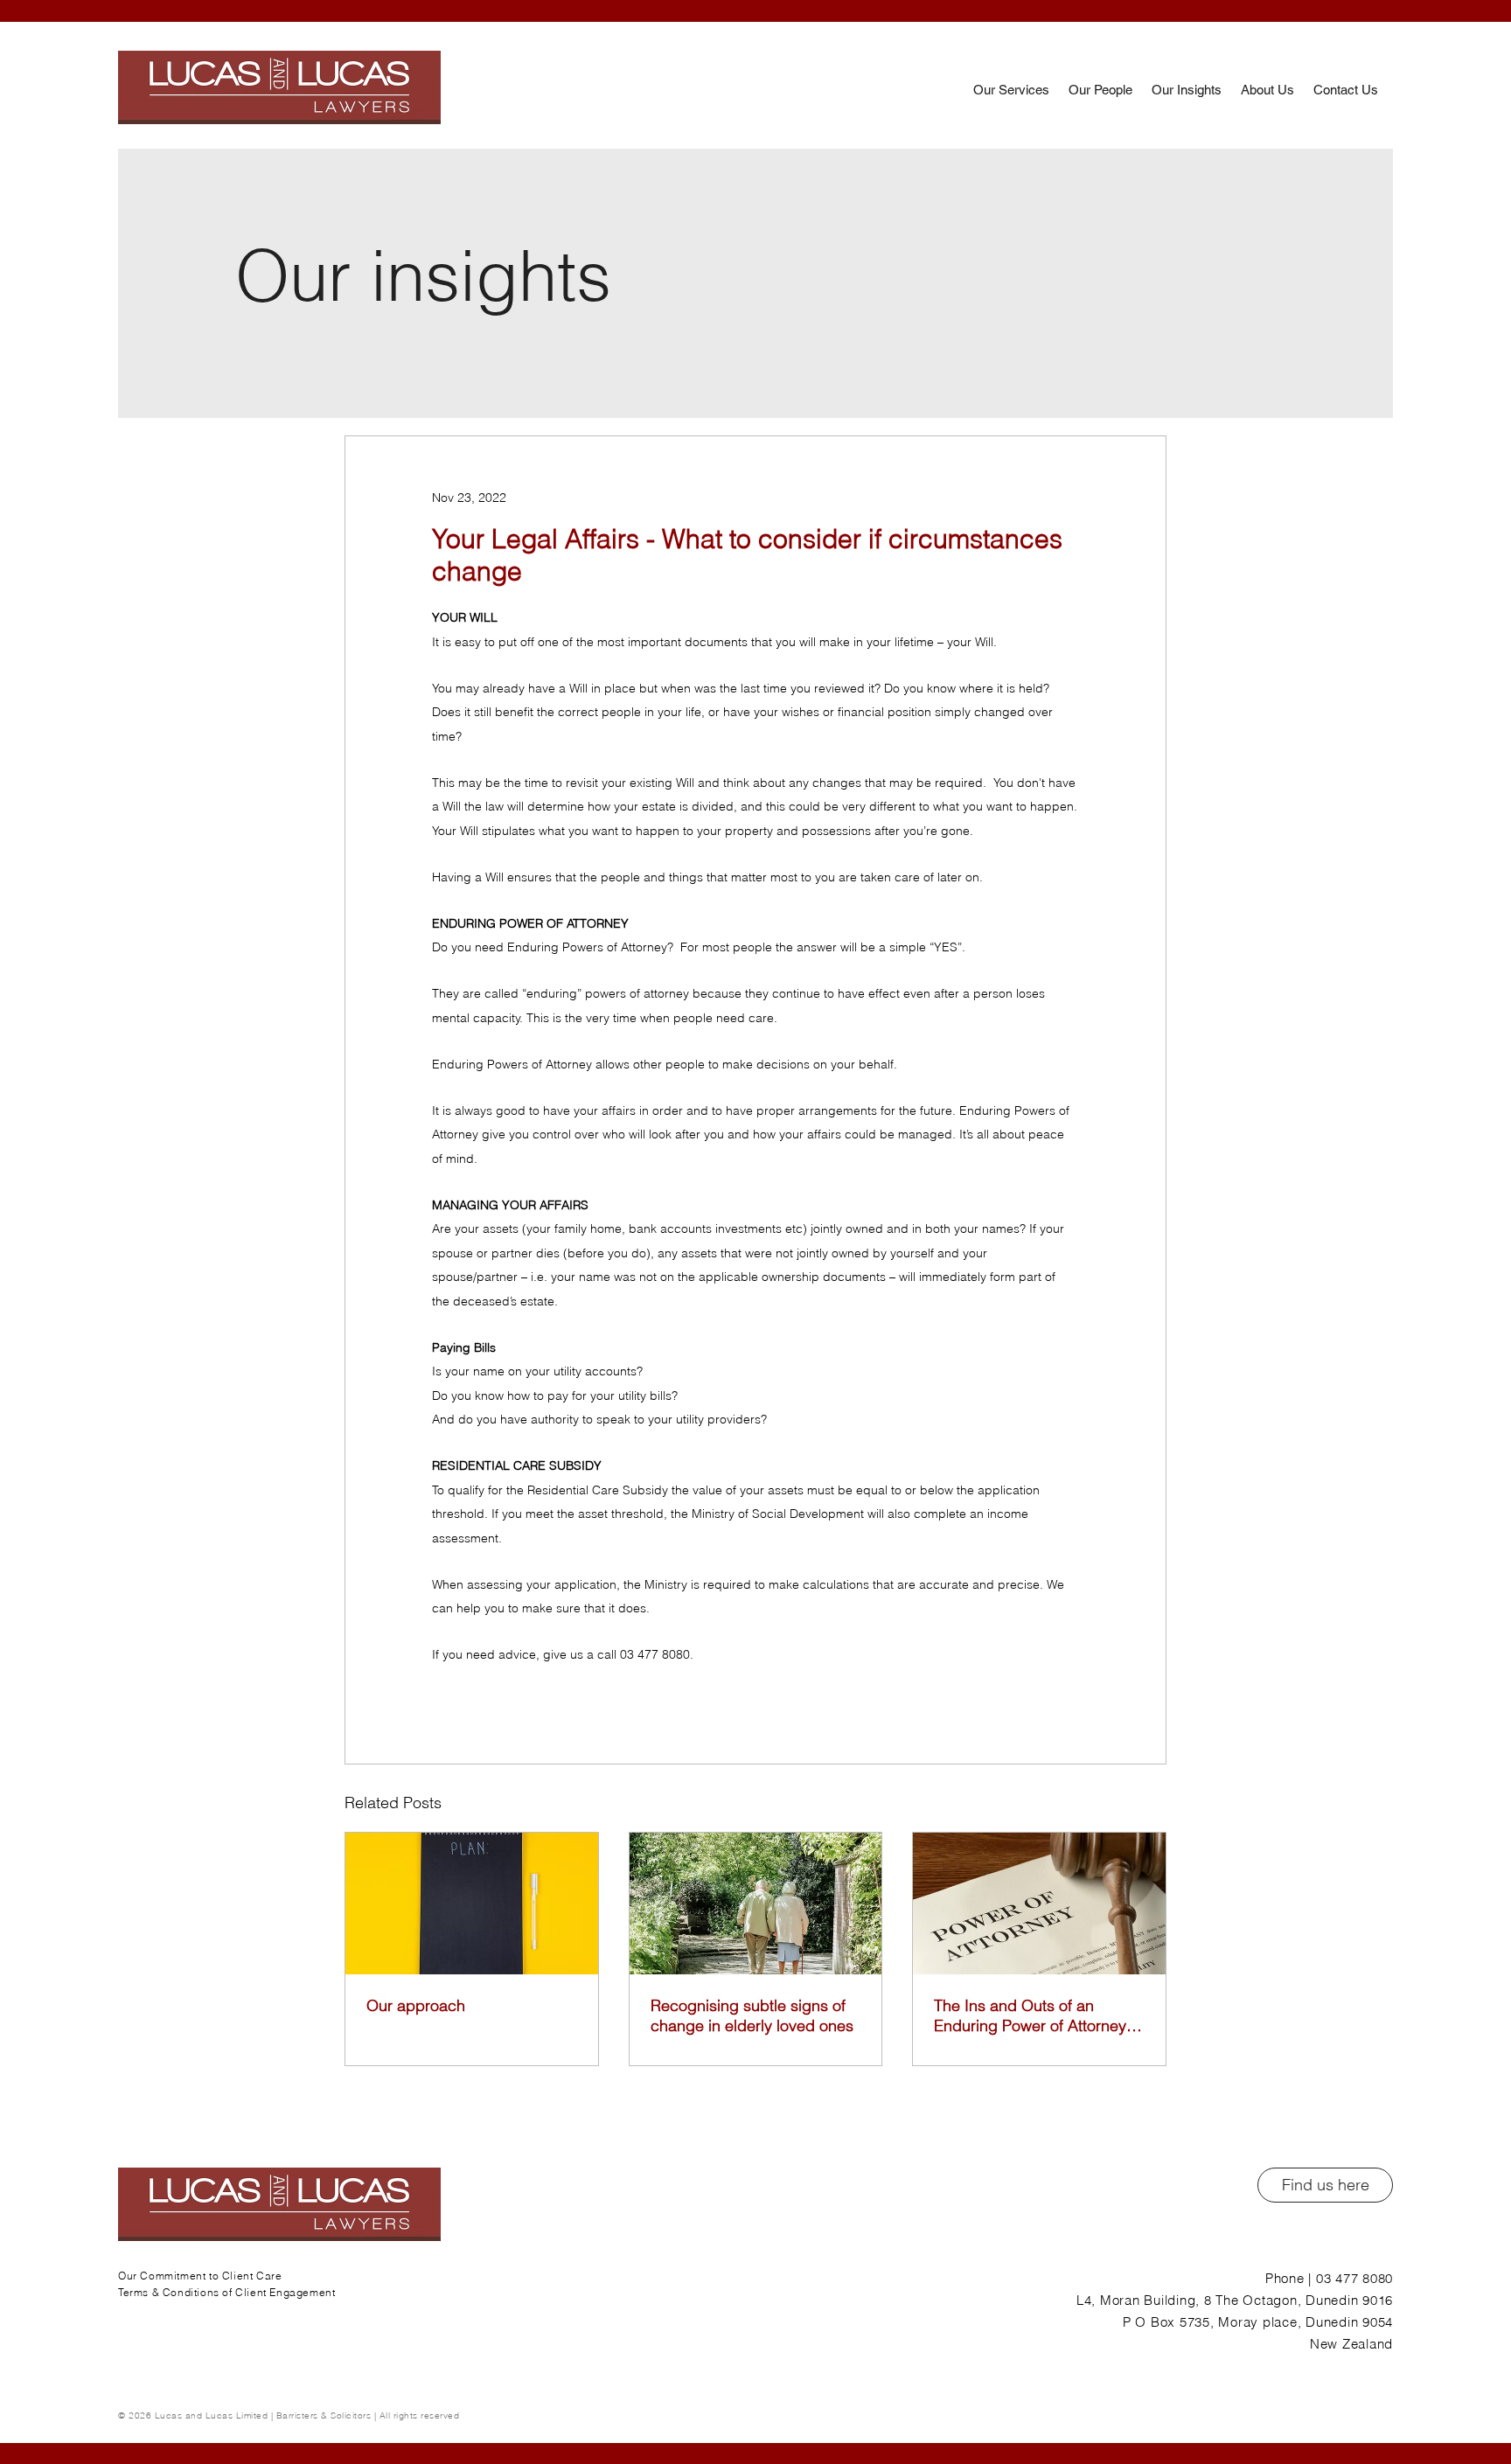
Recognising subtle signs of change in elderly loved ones (752, 2015)
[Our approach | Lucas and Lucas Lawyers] (472, 1904)
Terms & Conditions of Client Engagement (226, 2292)
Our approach (416, 2005)
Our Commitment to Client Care (200, 2276)
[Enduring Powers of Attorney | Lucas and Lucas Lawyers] (756, 1904)
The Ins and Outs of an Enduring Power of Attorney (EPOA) (1030, 2015)
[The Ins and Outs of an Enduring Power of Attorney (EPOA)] (1039, 1904)
